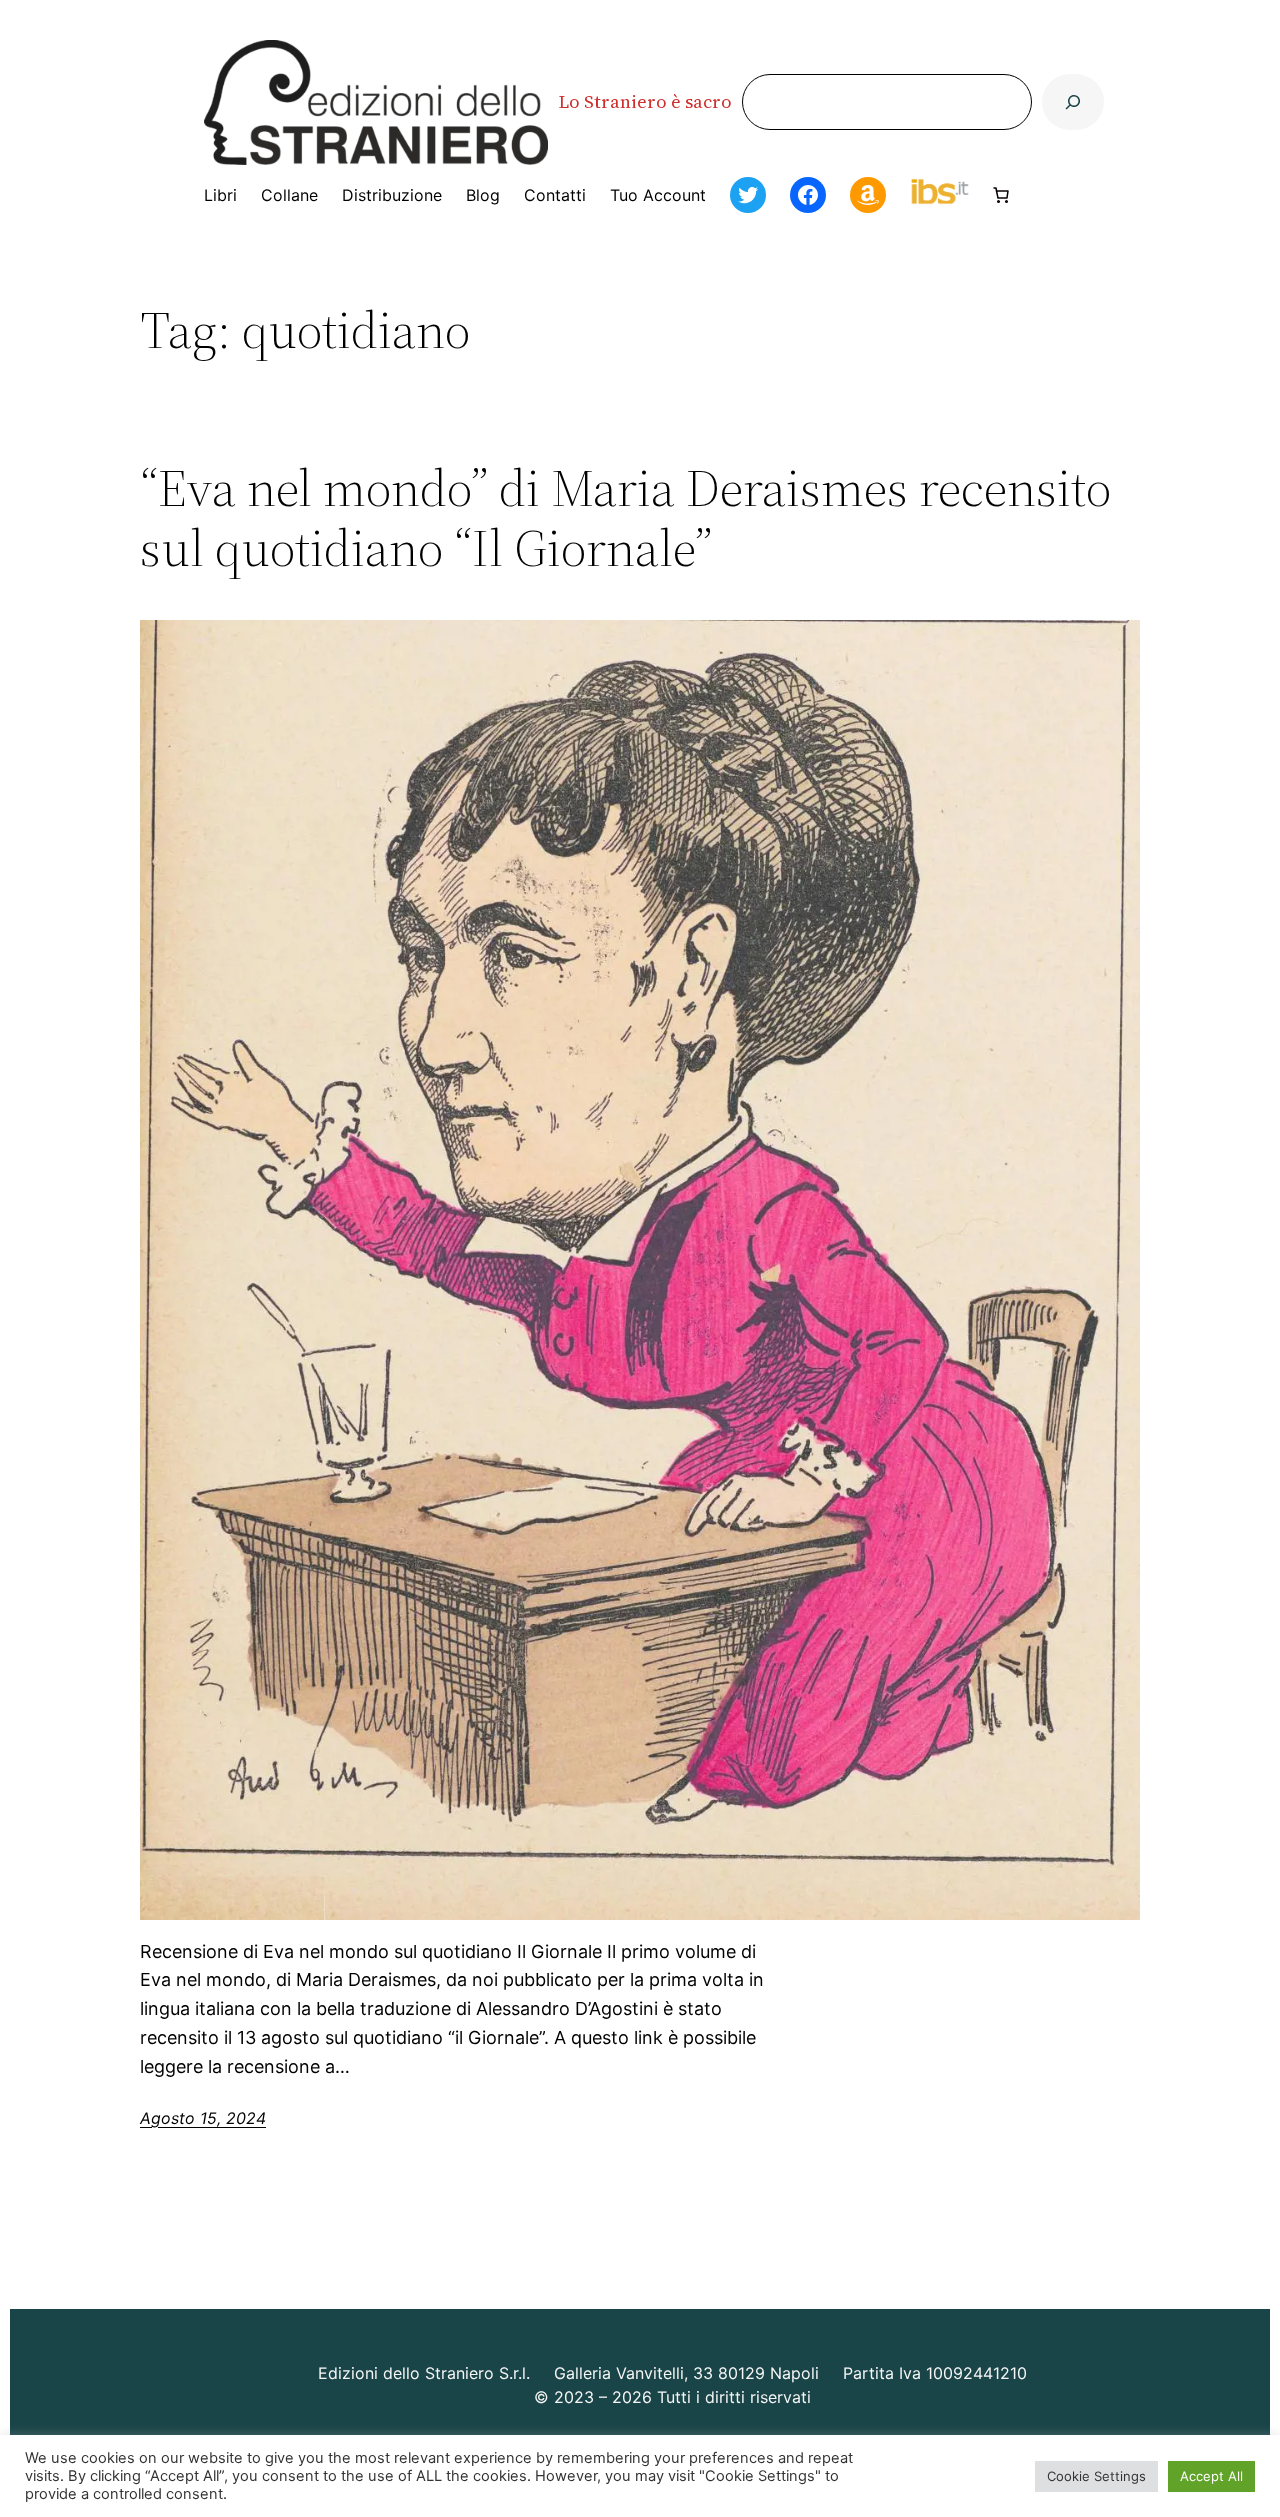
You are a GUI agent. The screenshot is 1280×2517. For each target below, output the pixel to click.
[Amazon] (868, 195)
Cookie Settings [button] (1096, 2476)
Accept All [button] (1211, 2476)
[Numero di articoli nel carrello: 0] (1001, 195)
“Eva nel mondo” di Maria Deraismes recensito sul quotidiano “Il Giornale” (625, 518)
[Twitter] (748, 195)
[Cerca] (1073, 102)
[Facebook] (808, 195)
